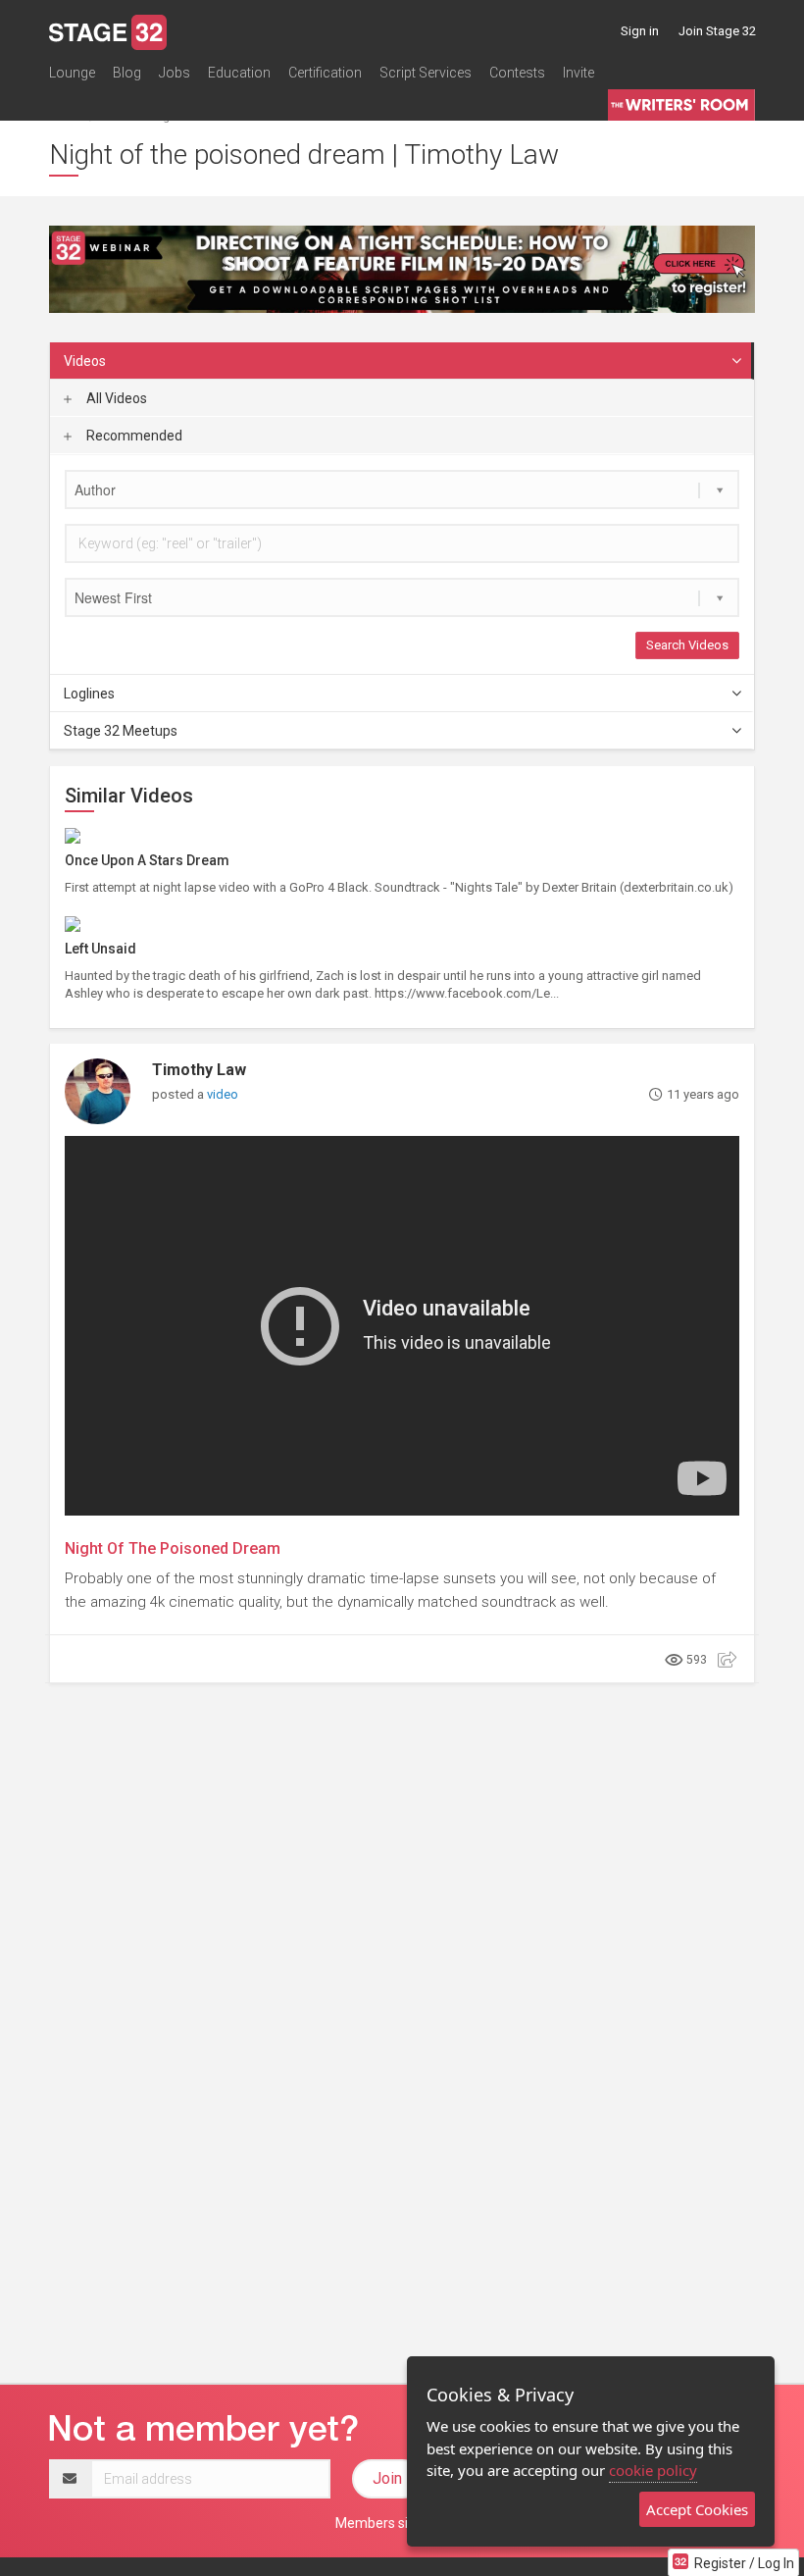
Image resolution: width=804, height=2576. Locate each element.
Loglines (89, 694)
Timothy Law (199, 1070)
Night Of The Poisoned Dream (173, 1548)
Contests (517, 73)
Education (239, 73)
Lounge (72, 73)
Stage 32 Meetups (121, 731)
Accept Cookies (697, 2509)
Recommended (133, 436)
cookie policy (653, 2470)
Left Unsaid (100, 949)
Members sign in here (402, 2523)
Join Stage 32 (717, 31)
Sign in (640, 31)
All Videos (115, 398)
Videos (85, 361)
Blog (127, 73)
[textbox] (402, 489)
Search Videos (687, 645)
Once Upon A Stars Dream (147, 860)
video (223, 1094)
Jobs (175, 73)
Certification (325, 73)
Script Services (426, 73)
